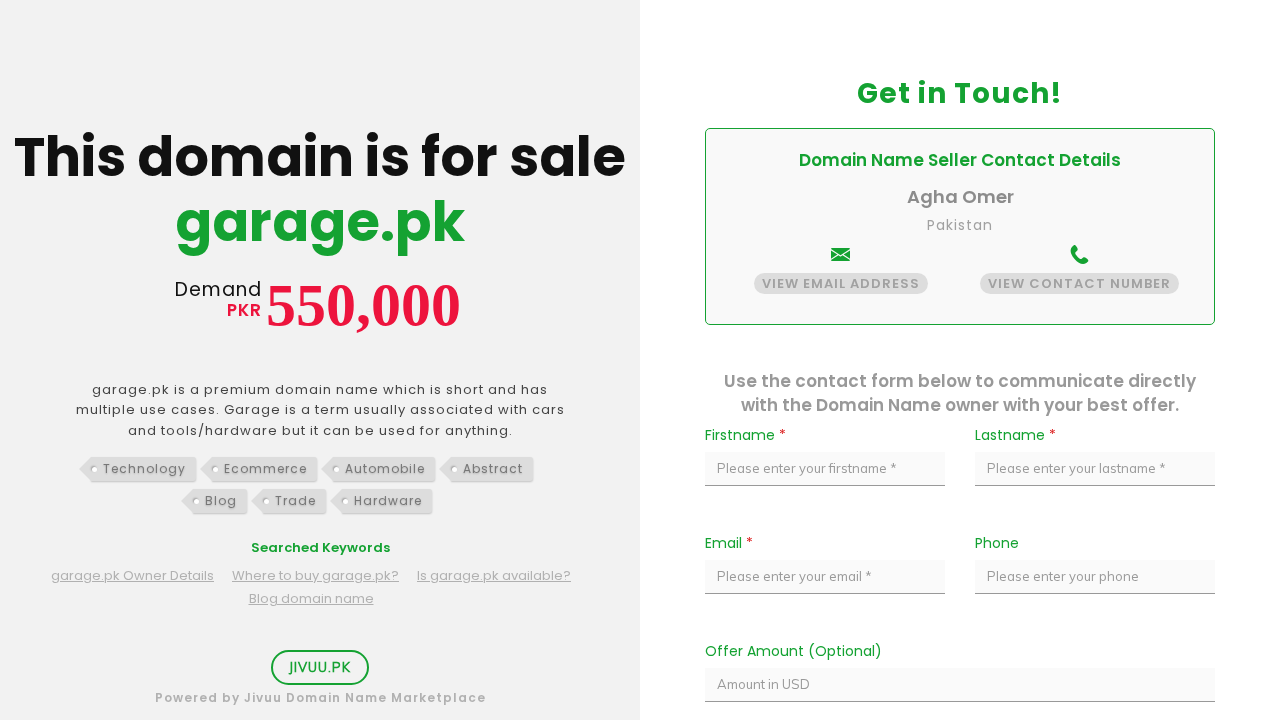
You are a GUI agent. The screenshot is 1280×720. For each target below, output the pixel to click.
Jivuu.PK (320, 667)
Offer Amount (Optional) (793, 651)
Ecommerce (265, 468)
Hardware (388, 500)
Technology (144, 468)
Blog (221, 500)
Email (729, 543)
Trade (295, 500)
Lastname (1015, 435)
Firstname (745, 435)
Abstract (493, 468)
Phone (997, 543)
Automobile (385, 468)
